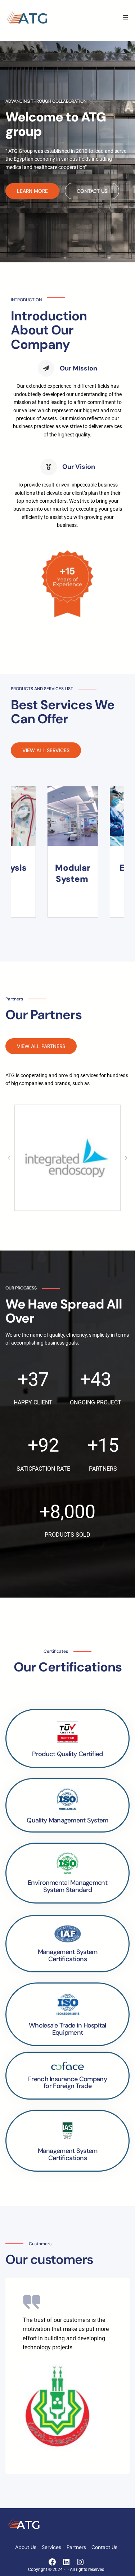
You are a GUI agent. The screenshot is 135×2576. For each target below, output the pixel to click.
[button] (9, 1158)
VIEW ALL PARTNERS (41, 1046)
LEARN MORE (32, 191)
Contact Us (104, 2547)
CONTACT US (92, 191)
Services (51, 2547)
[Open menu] (125, 18)
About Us (26, 2547)
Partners (76, 2547)
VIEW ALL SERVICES (46, 750)
